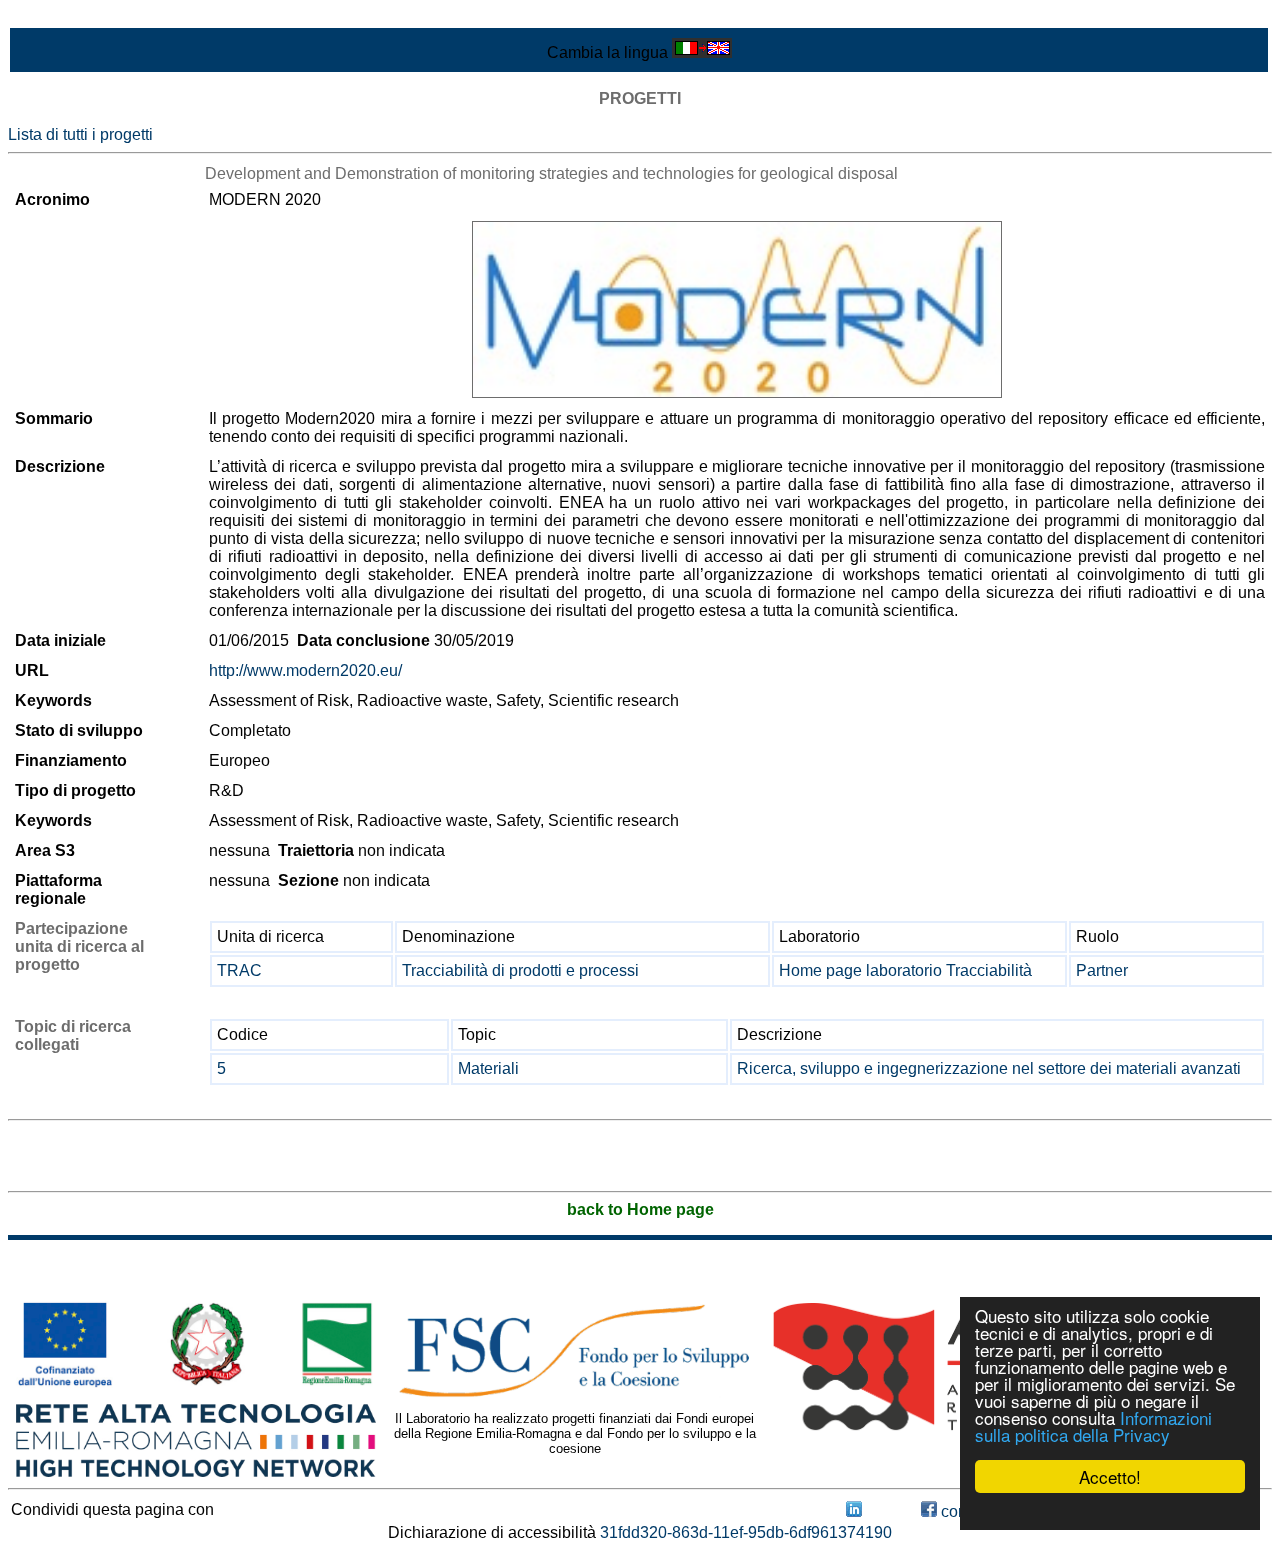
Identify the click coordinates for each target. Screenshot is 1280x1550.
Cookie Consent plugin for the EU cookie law (1110, 1511)
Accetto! (1110, 1476)
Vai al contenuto (65, 16)
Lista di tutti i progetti (80, 134)
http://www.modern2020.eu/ (305, 670)
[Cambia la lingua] (702, 52)
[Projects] (737, 309)
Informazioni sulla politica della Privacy (1093, 1426)
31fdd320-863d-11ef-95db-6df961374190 (746, 1532)
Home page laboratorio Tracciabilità (905, 970)
